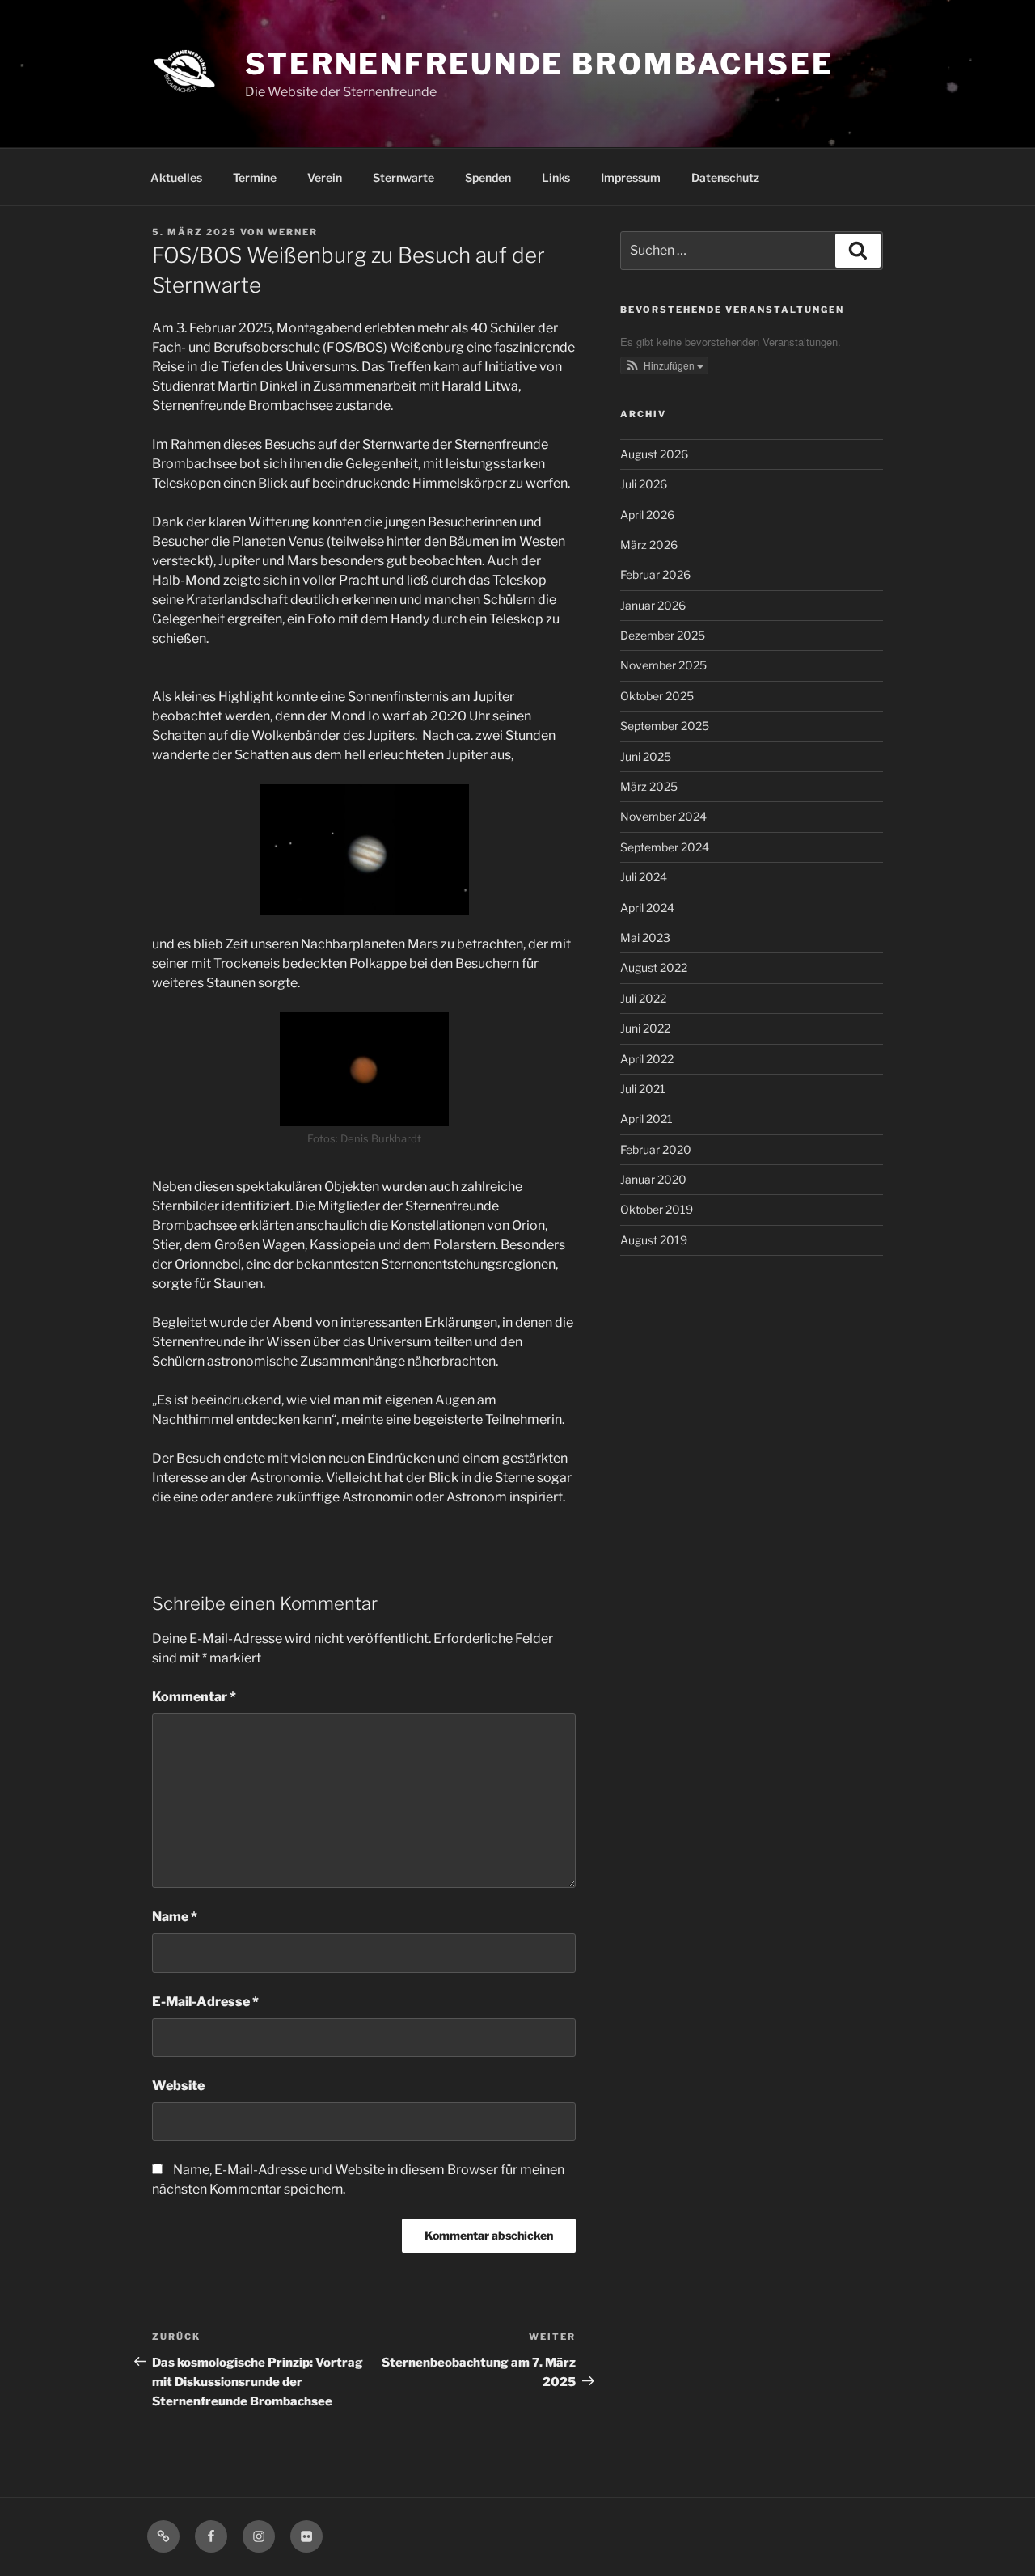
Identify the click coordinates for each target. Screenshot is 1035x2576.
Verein (325, 177)
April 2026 (647, 515)
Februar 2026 (655, 574)
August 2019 (654, 1240)
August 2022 (654, 967)
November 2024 (663, 816)
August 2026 (654, 454)
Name (175, 1917)
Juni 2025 (646, 756)
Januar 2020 (653, 1179)
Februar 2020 (656, 1149)
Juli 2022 (643, 998)
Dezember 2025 (663, 635)
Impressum (631, 177)
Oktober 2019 (657, 1209)
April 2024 (647, 908)
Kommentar (194, 1697)
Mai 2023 (645, 937)
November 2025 (663, 665)
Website (178, 2086)
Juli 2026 (644, 484)
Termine (255, 177)
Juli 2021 (643, 1089)
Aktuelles (176, 177)
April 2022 (647, 1059)
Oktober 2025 (657, 696)
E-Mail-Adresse (205, 2002)
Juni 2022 (645, 1028)
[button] (665, 365)
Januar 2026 (653, 605)
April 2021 (646, 1119)
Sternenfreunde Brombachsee (539, 64)
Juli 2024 (644, 877)
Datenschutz (725, 177)
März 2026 (649, 545)
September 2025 (665, 726)
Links (556, 177)
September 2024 (665, 847)
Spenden (488, 177)
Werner (293, 232)
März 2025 (649, 786)
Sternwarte (403, 177)
